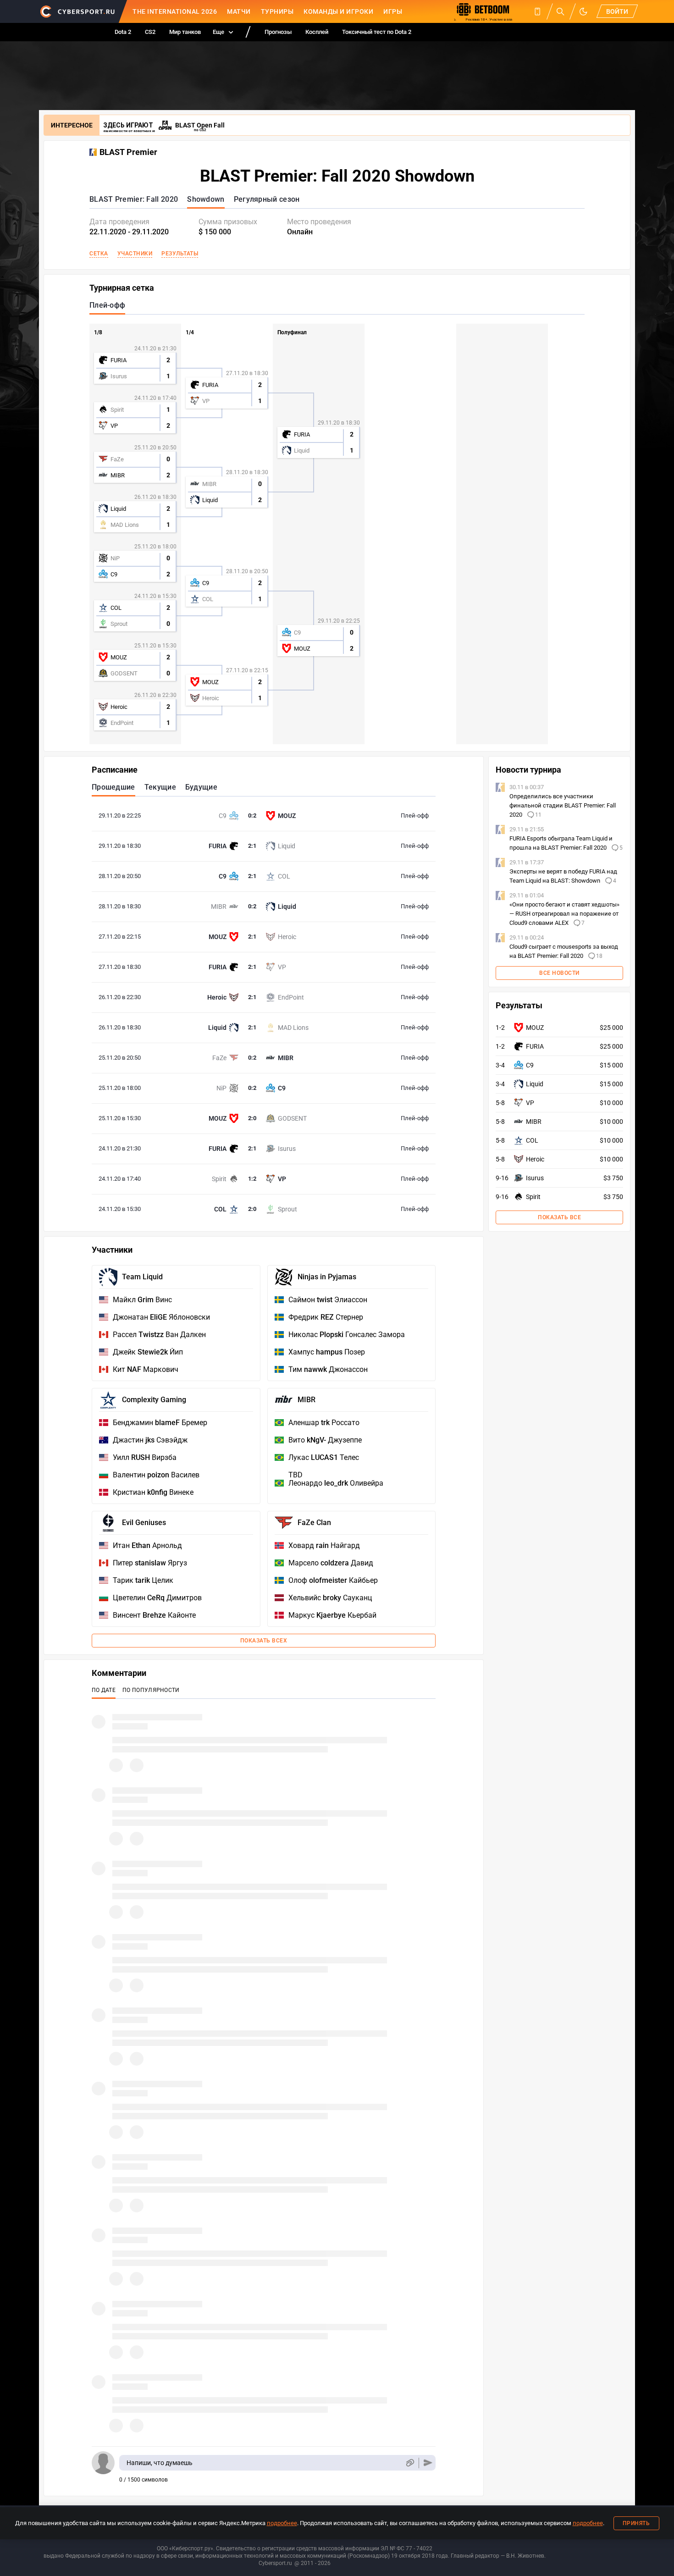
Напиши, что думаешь (160, 2463)
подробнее (282, 2523)
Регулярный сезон (267, 199)
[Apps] (537, 11)
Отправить (428, 2463)
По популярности (151, 1690)
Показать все (559, 1217)
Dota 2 (123, 32)
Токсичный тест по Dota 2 (377, 32)
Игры (393, 11)
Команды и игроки (338, 11)
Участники (135, 254)
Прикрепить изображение (410, 2463)
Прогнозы (278, 32)
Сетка (99, 254)
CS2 (150, 32)
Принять (636, 2523)
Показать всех (264, 1641)
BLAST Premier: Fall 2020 (134, 199)
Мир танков (185, 32)
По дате (104, 1690)
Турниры (277, 11)
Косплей (317, 32)
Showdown (206, 199)
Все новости (559, 973)
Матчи (239, 11)
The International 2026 (175, 11)
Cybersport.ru (275, 2563)
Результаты (180, 254)
